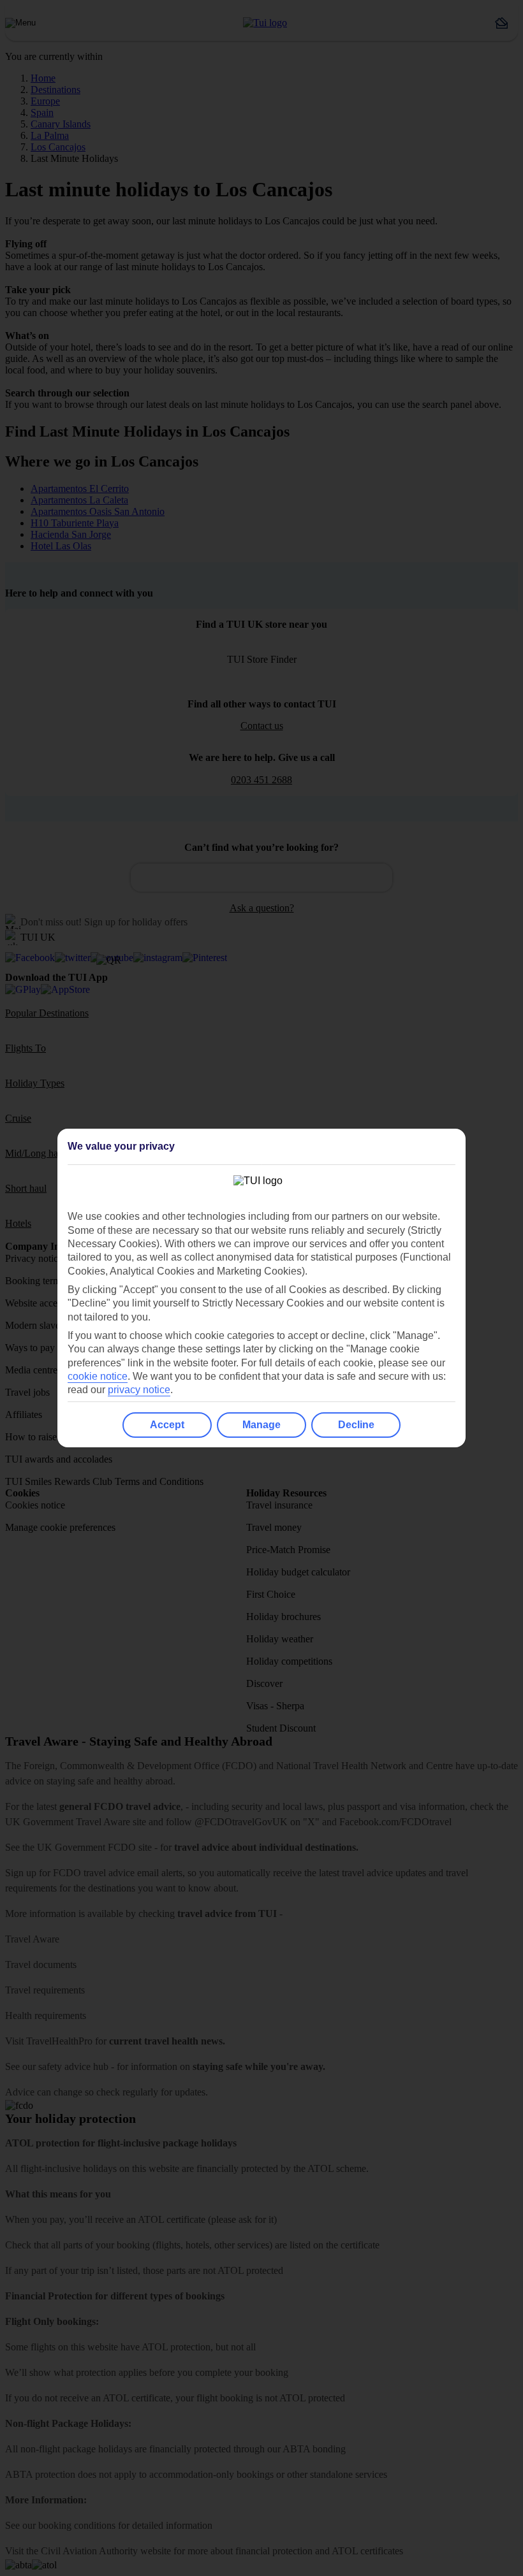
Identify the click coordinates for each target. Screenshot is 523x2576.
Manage (261, 1425)
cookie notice (98, 1376)
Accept (167, 1425)
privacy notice (139, 1390)
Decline (356, 1425)
